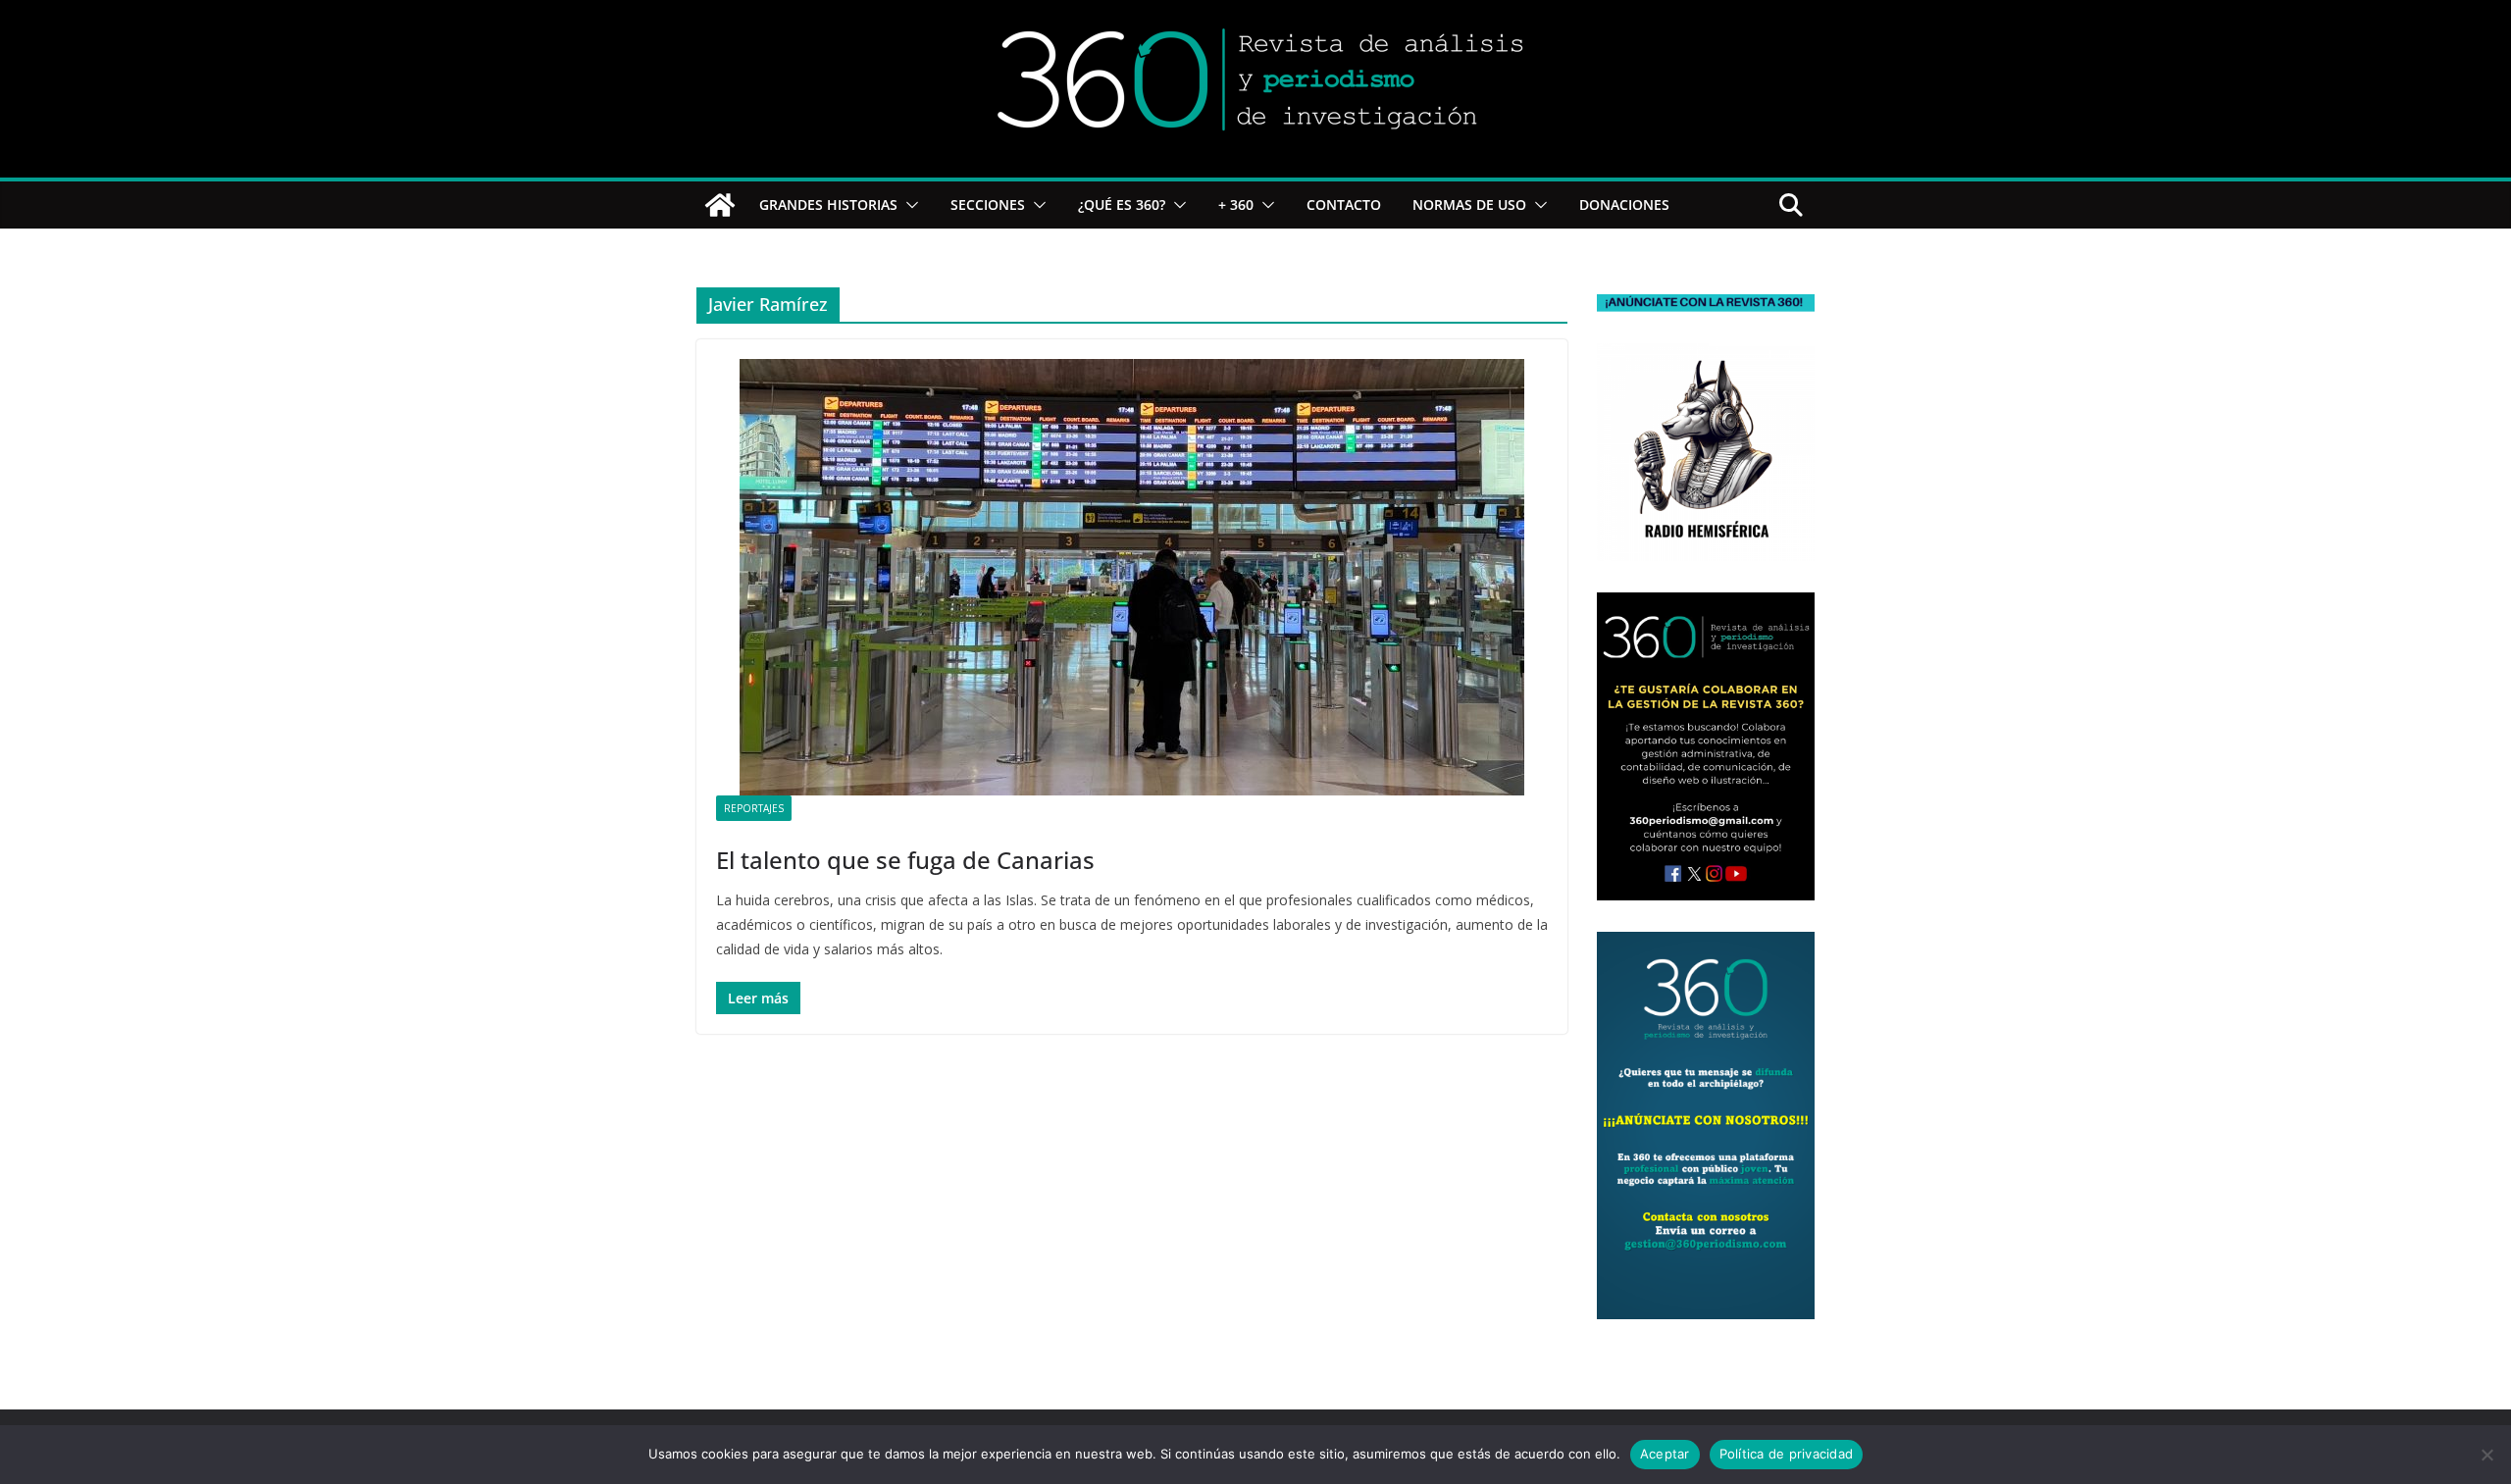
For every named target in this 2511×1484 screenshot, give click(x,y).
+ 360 (1236, 205)
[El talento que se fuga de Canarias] (1132, 577)
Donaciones (1624, 205)
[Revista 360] (720, 205)
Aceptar (1665, 1454)
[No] (2486, 1455)
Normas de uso (1469, 205)
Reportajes (754, 808)
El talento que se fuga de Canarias (905, 860)
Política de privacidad (1787, 1454)
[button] (908, 205)
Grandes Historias (828, 205)
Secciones (988, 205)
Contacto (1344, 205)
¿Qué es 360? (1122, 205)
